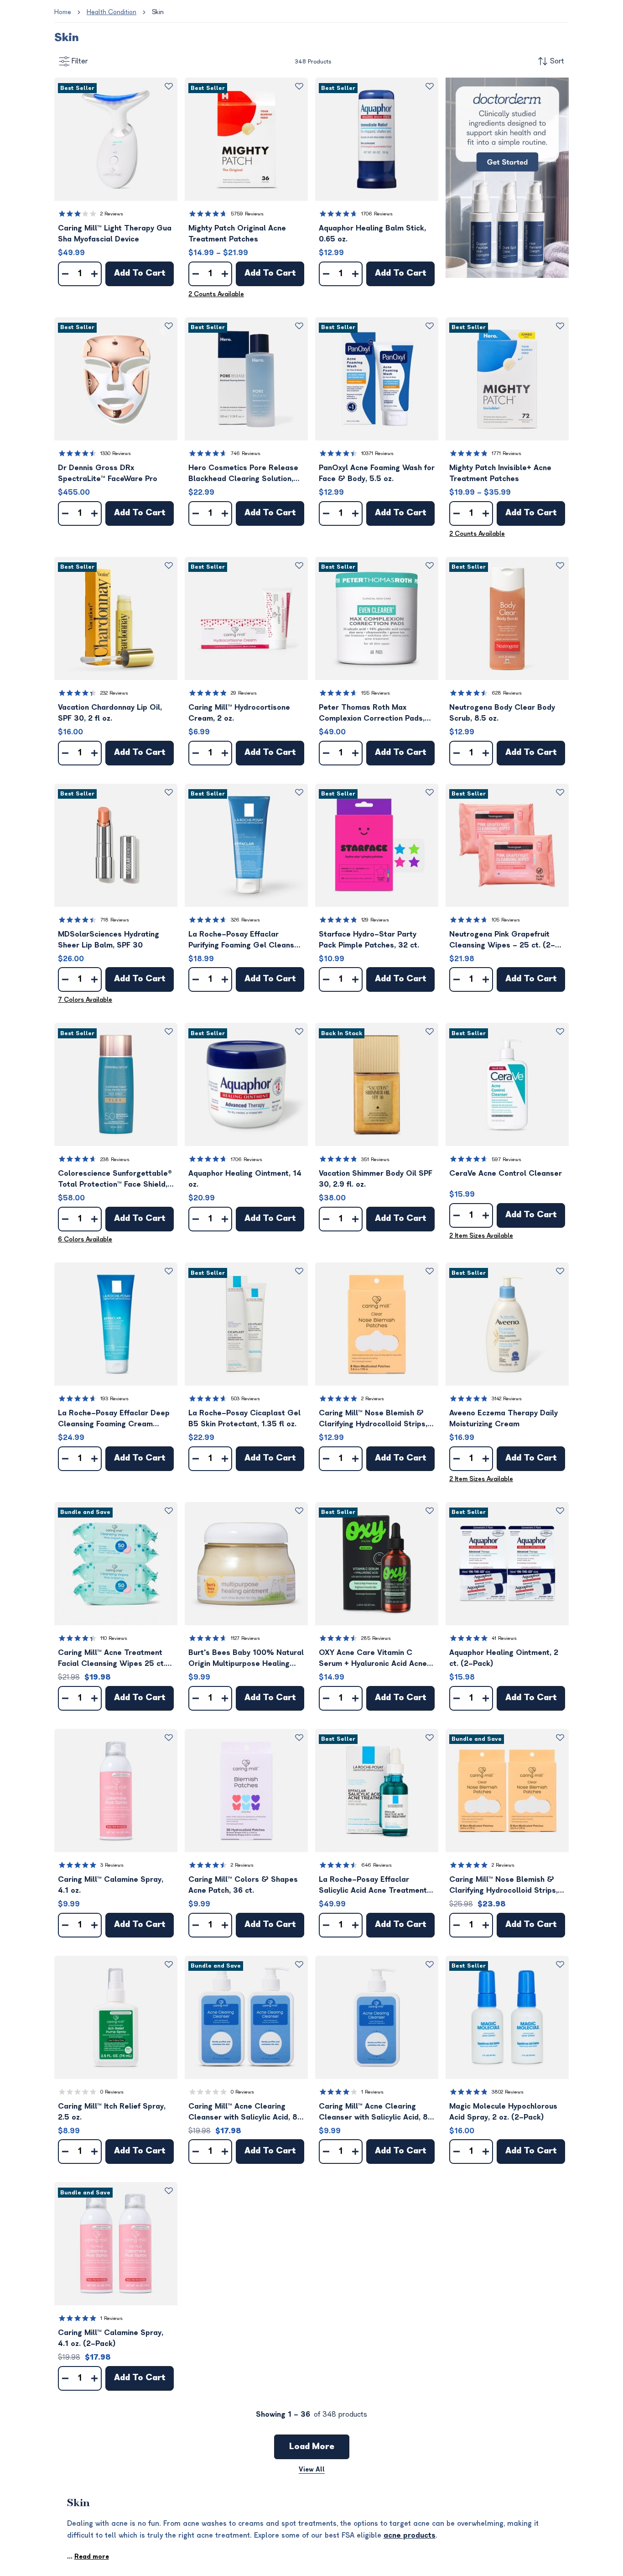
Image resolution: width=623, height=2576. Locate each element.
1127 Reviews (245, 1638)
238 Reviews (115, 1160)
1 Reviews (372, 2092)
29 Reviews (244, 693)
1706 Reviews (377, 214)
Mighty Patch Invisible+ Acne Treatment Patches (500, 473)
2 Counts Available (216, 294)
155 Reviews (376, 693)
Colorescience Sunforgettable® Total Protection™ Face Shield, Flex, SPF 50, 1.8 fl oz (115, 1180)
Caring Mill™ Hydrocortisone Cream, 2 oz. (239, 713)
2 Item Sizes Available (481, 1236)
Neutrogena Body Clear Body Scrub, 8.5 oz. (502, 713)
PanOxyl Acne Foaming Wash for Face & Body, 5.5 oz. (377, 473)
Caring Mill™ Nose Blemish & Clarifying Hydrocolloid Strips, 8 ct (377, 1419)
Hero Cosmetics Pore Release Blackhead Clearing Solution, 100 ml (243, 474)
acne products (410, 2535)
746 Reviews (246, 453)
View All (312, 2469)
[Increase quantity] (94, 274)
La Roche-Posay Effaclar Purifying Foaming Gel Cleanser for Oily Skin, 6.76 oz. (245, 940)
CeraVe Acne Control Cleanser (506, 1173)
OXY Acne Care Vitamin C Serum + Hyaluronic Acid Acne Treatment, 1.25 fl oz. (373, 1659)
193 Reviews (114, 1399)
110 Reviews (114, 1638)
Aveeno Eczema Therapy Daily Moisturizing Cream (504, 1419)
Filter (80, 61)
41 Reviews (504, 1638)
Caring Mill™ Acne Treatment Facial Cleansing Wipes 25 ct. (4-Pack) (112, 1659)
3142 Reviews (507, 1399)
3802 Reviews (508, 2092)
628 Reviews (507, 693)
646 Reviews (376, 1865)
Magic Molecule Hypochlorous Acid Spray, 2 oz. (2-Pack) (503, 2112)
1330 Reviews (116, 453)
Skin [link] (158, 12)
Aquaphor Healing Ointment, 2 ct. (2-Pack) (504, 1658)
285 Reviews (376, 1638)
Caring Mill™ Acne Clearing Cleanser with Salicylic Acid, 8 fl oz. (373, 2113)
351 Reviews (375, 1160)
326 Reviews (245, 920)
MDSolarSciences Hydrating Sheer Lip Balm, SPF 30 (109, 940)
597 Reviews (506, 1160)
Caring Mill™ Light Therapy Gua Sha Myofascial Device (115, 234)
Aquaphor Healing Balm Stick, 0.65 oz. (372, 234)
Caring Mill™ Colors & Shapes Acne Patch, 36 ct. (243, 1885)
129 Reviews (375, 920)
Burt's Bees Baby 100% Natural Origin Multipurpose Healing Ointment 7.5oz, (246, 1659)
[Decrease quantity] (65, 274)
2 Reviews (112, 214)
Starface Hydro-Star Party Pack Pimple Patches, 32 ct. (369, 940)
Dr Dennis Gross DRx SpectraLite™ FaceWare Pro (108, 473)
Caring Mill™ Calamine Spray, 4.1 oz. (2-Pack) (111, 2338)
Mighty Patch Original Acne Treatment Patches (237, 234)
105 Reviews (506, 920)
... (88, 2557)
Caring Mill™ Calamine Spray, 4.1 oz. (111, 1885)
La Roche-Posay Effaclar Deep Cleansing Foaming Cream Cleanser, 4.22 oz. (114, 1419)
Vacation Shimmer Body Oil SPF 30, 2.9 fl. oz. (376, 1179)
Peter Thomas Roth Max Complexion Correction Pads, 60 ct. (372, 714)
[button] (116, 139)
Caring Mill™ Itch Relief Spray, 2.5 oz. (112, 2112)
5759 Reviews (247, 214)
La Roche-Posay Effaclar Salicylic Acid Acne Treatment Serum (373, 1886)
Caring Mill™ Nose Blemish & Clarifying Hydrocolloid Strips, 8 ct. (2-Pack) (507, 1886)
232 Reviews (114, 693)
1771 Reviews (506, 453)
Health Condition (112, 12)
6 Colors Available (85, 1239)
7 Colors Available (85, 1000)
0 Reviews (112, 2092)
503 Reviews (245, 1399)
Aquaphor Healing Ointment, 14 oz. (245, 1179)
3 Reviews (112, 1865)
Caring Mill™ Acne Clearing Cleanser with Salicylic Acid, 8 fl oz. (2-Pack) (243, 2113)
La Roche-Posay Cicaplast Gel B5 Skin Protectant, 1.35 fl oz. (244, 1419)
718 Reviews (115, 920)
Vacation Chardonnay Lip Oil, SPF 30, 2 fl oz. (110, 713)
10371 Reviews (377, 453)
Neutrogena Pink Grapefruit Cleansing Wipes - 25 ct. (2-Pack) (502, 940)
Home (63, 12)
